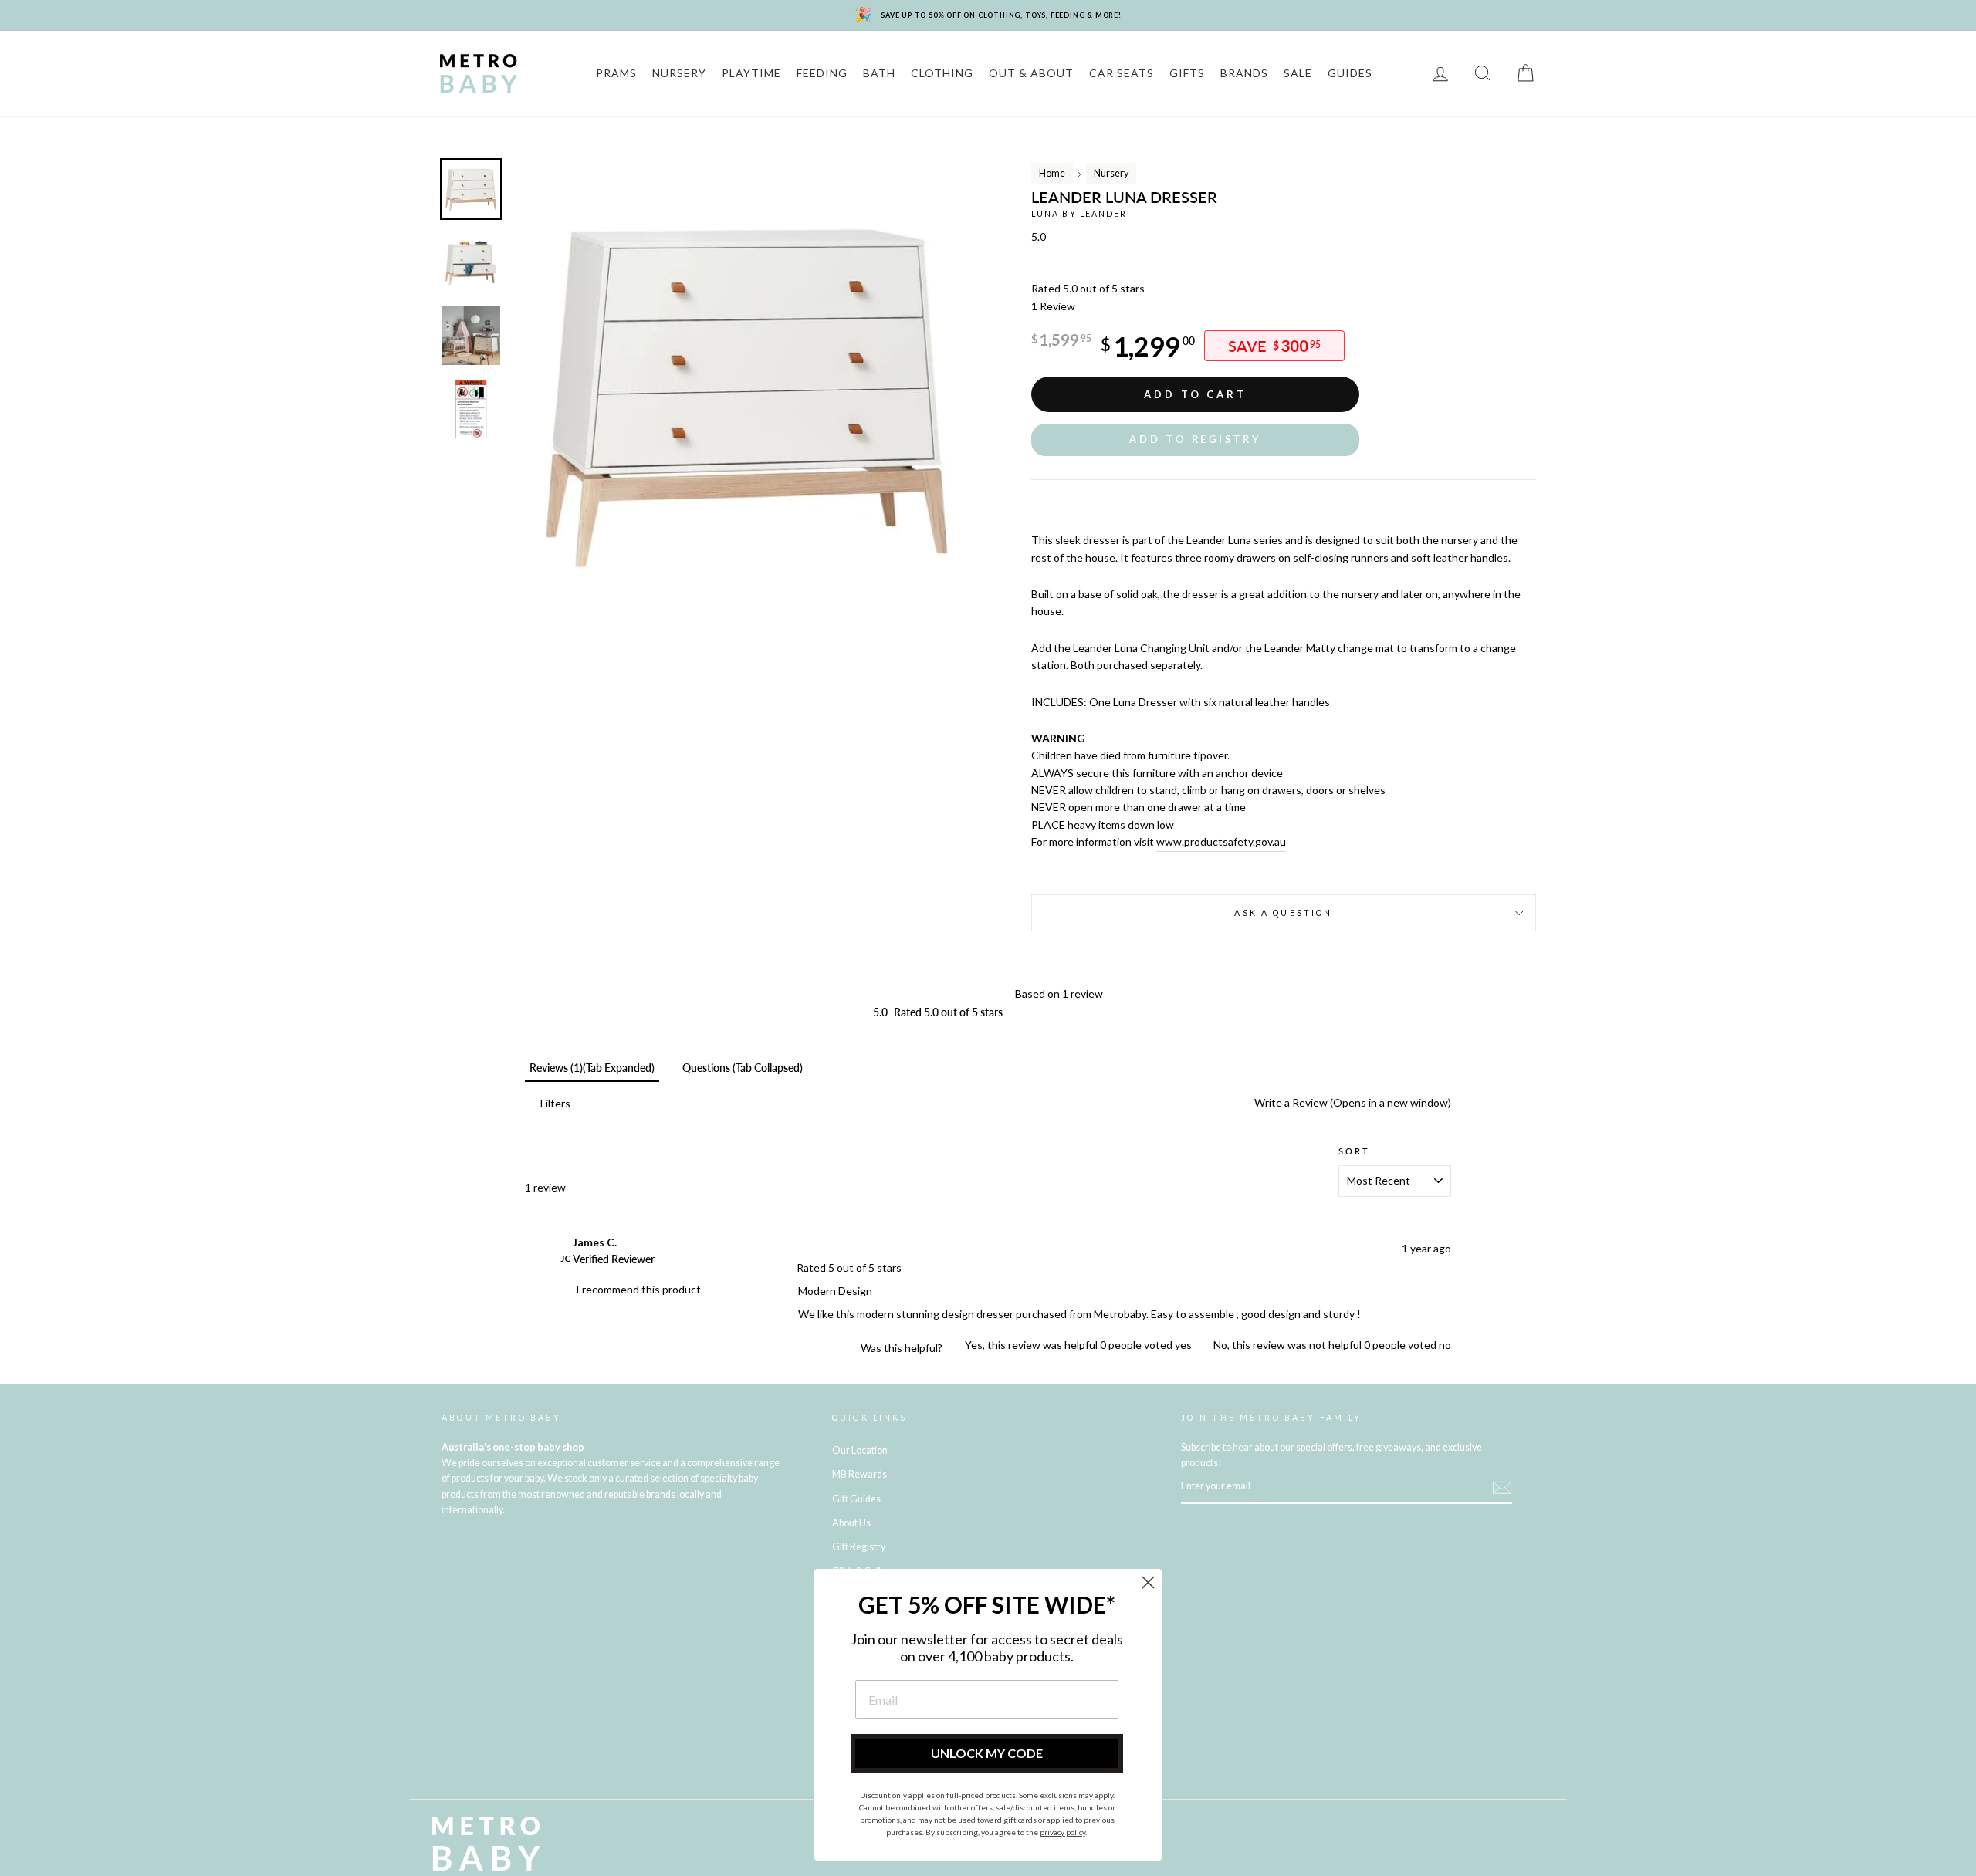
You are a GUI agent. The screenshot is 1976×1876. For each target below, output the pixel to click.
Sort (1355, 1151)
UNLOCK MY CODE (987, 1753)
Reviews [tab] (592, 1068)
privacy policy (1062, 1832)
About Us (851, 1523)
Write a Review (1352, 1102)
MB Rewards (859, 1474)
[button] (1195, 439)
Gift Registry (859, 1547)
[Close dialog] (1148, 1582)
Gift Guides (856, 1499)
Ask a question (1283, 913)
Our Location (860, 1450)
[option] (746, 391)
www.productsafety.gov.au (1221, 842)
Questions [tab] (743, 1068)
